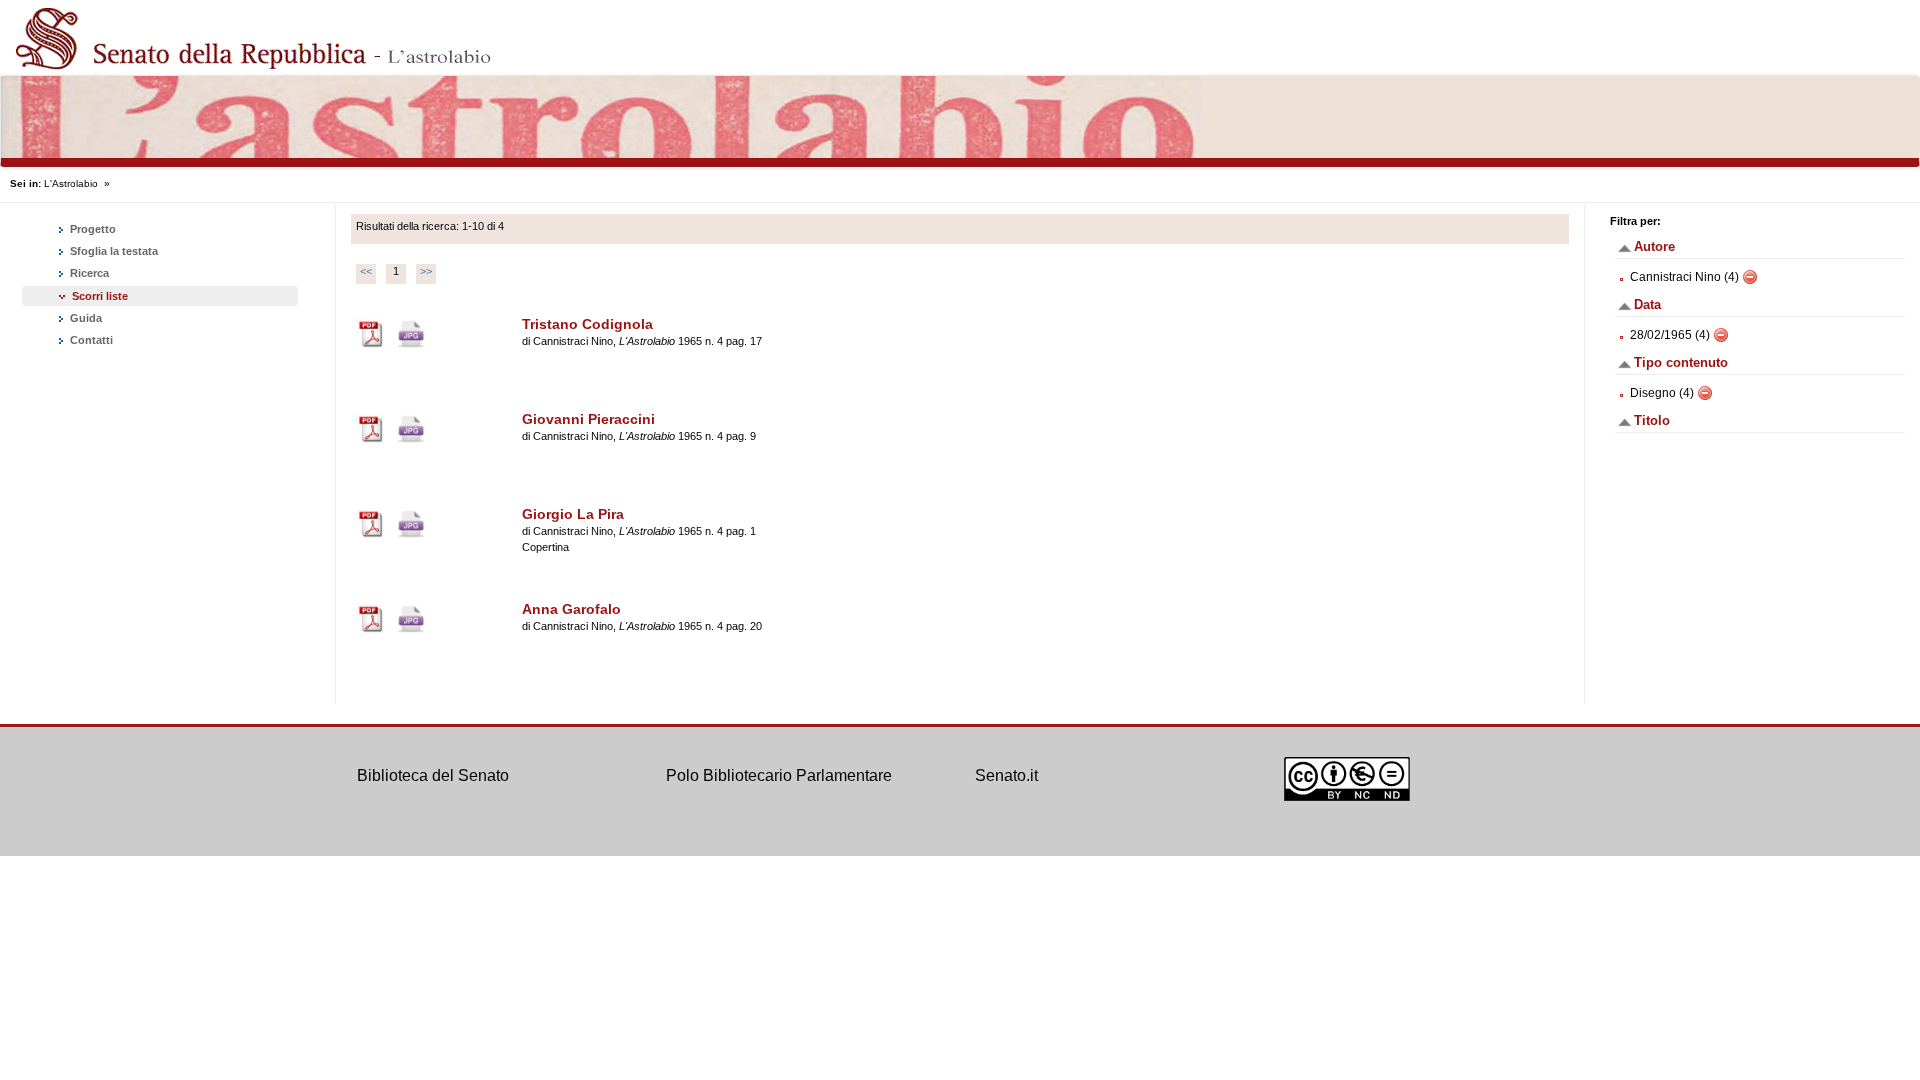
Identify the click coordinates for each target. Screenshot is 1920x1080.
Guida (84, 318)
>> (426, 271)
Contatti (90, 340)
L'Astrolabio (71, 183)
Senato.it (1006, 775)
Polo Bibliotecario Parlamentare (779, 775)
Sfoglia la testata (112, 251)
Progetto (91, 229)
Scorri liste (100, 296)
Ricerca (88, 273)
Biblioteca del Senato (433, 775)
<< (366, 271)
